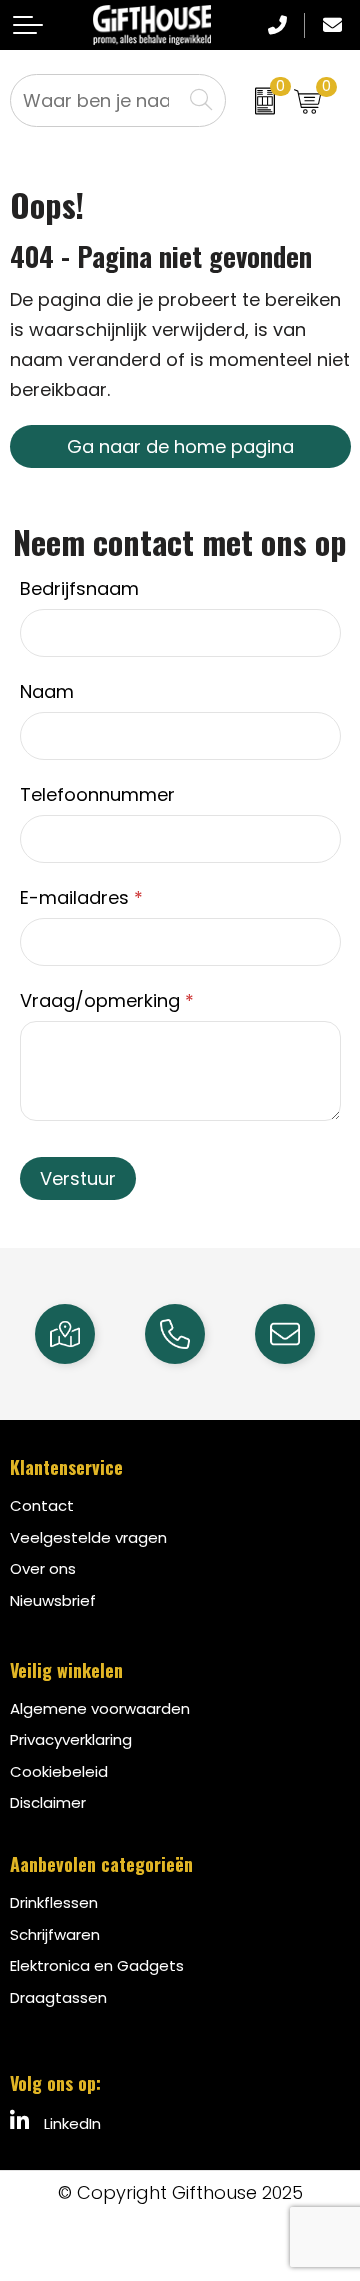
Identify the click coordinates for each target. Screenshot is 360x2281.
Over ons (43, 1568)
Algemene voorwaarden (100, 1708)
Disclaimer (48, 1802)
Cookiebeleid (59, 1771)
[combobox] (96, 100)
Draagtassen (58, 1997)
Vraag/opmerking (107, 1000)
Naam (47, 691)
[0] (255, 100)
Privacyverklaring (71, 1739)
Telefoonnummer (97, 794)
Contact (42, 1505)
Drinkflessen (54, 1902)
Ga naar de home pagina (180, 446)
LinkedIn (70, 2123)
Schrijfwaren (55, 1934)
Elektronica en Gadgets (97, 1965)
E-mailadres (81, 897)
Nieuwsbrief (53, 1600)
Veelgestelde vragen (88, 1537)
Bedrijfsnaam (79, 588)
